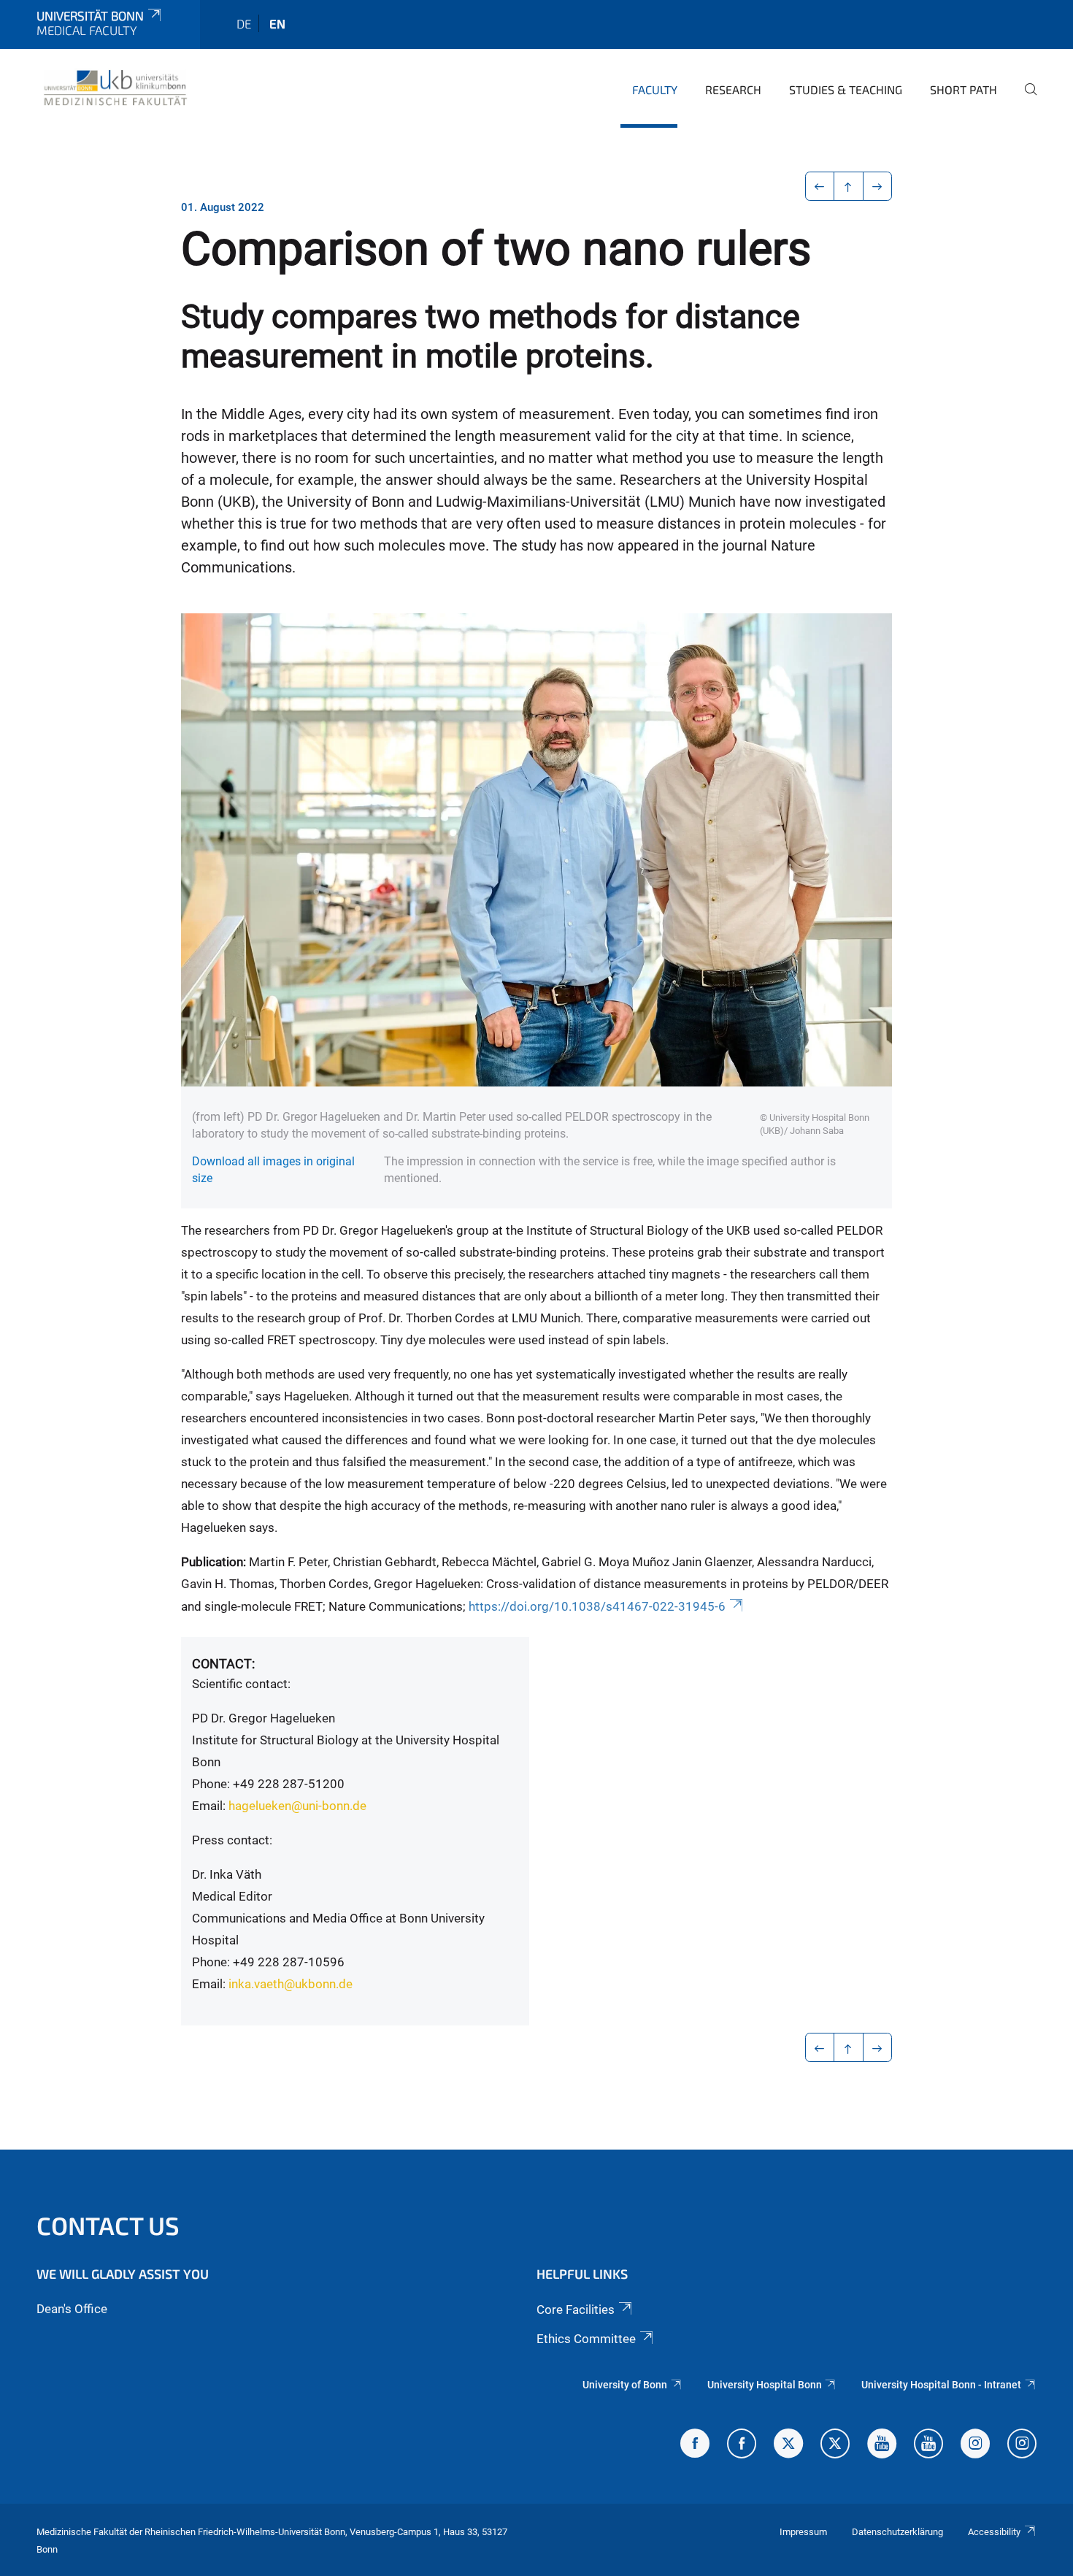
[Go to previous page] (820, 186)
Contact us (108, 2225)
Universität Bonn (90, 15)
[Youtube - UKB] (928, 2445)
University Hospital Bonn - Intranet (941, 2385)
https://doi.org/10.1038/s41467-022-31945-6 (597, 1606)
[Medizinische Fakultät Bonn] (116, 88)
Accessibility (994, 2532)
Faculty (655, 89)
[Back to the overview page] (849, 186)
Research (733, 89)
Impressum (803, 2532)
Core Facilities (576, 2309)
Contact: (223, 1664)
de (244, 23)
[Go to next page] (878, 186)
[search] (1025, 99)
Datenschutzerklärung (897, 2532)
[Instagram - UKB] (1022, 2445)
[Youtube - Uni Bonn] (882, 2445)
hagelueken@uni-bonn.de (297, 1806)
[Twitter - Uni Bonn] (788, 2445)
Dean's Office (72, 2309)
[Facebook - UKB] (742, 2445)
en (277, 23)
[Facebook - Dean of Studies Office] (695, 2445)
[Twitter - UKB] (835, 2445)
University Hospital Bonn (765, 2385)
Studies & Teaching (846, 89)
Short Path (964, 89)
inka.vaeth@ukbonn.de (291, 1984)
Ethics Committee (586, 2339)
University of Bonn (625, 2385)
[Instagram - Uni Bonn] (975, 2445)
